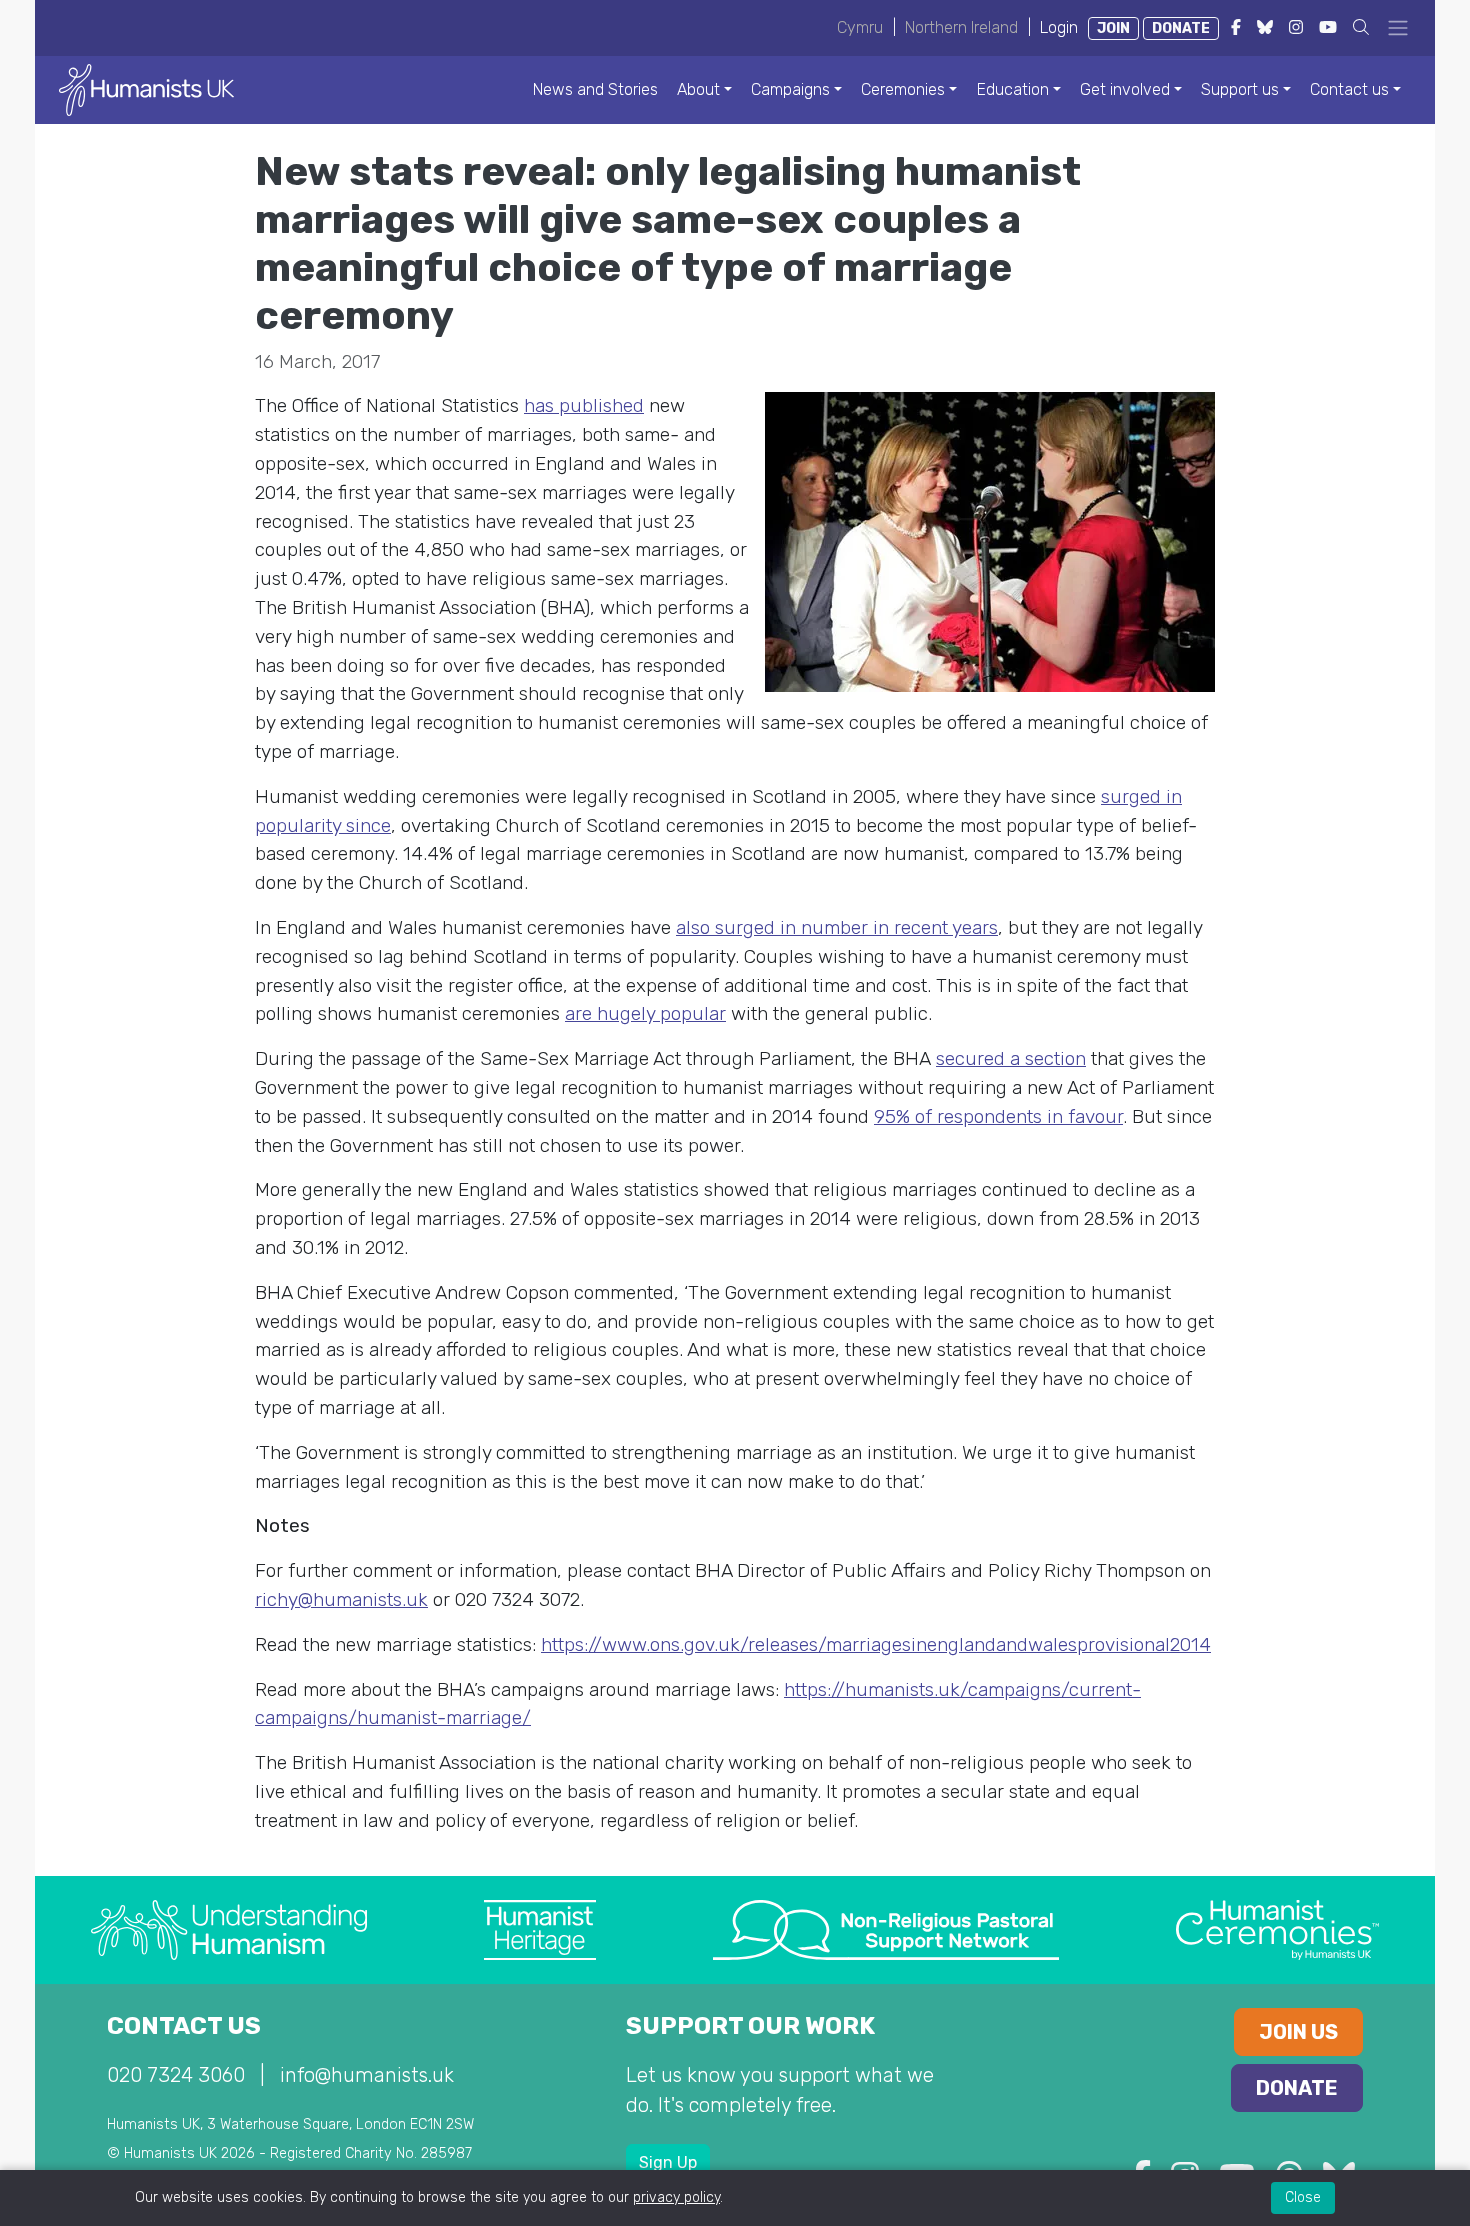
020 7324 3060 (176, 2075)
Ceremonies (903, 89)
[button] (1361, 27)
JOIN (1113, 28)
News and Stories (595, 89)
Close (1303, 2197)
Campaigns (790, 89)
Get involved (1125, 89)
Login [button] (1059, 27)
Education (1013, 89)
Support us (1240, 89)
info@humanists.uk (367, 2075)
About (698, 89)
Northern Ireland (961, 27)
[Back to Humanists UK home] (146, 88)
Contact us (1349, 89)
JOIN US (1298, 2032)
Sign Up (668, 2162)
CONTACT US (184, 2026)
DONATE (1181, 28)
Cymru (860, 27)
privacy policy (676, 2197)
